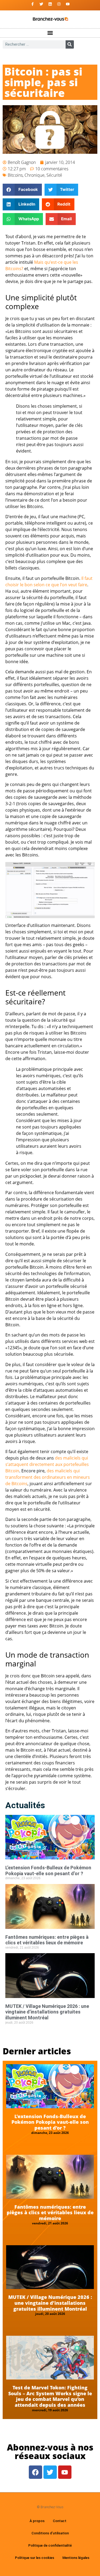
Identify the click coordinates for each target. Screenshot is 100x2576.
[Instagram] (59, 4)
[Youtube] (68, 4)
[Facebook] (35, 2472)
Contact (60, 2521)
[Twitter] (41, 4)
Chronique (35, 175)
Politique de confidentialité (50, 2545)
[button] (50, 33)
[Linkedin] (50, 4)
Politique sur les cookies (35, 2558)
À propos (37, 2521)
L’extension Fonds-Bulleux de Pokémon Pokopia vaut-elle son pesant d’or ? (48, 1871)
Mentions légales (76, 2558)
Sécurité (54, 175)
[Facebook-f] (33, 4)
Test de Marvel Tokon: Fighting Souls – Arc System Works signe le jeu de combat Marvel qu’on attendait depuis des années (50, 2396)
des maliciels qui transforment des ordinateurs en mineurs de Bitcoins (48, 1477)
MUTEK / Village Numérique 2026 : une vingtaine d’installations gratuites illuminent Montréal (47, 2012)
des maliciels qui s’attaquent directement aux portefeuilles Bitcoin (47, 1464)
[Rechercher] (70, 44)
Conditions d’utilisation (50, 2533)
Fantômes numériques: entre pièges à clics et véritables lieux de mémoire (47, 1940)
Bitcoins (15, 175)
